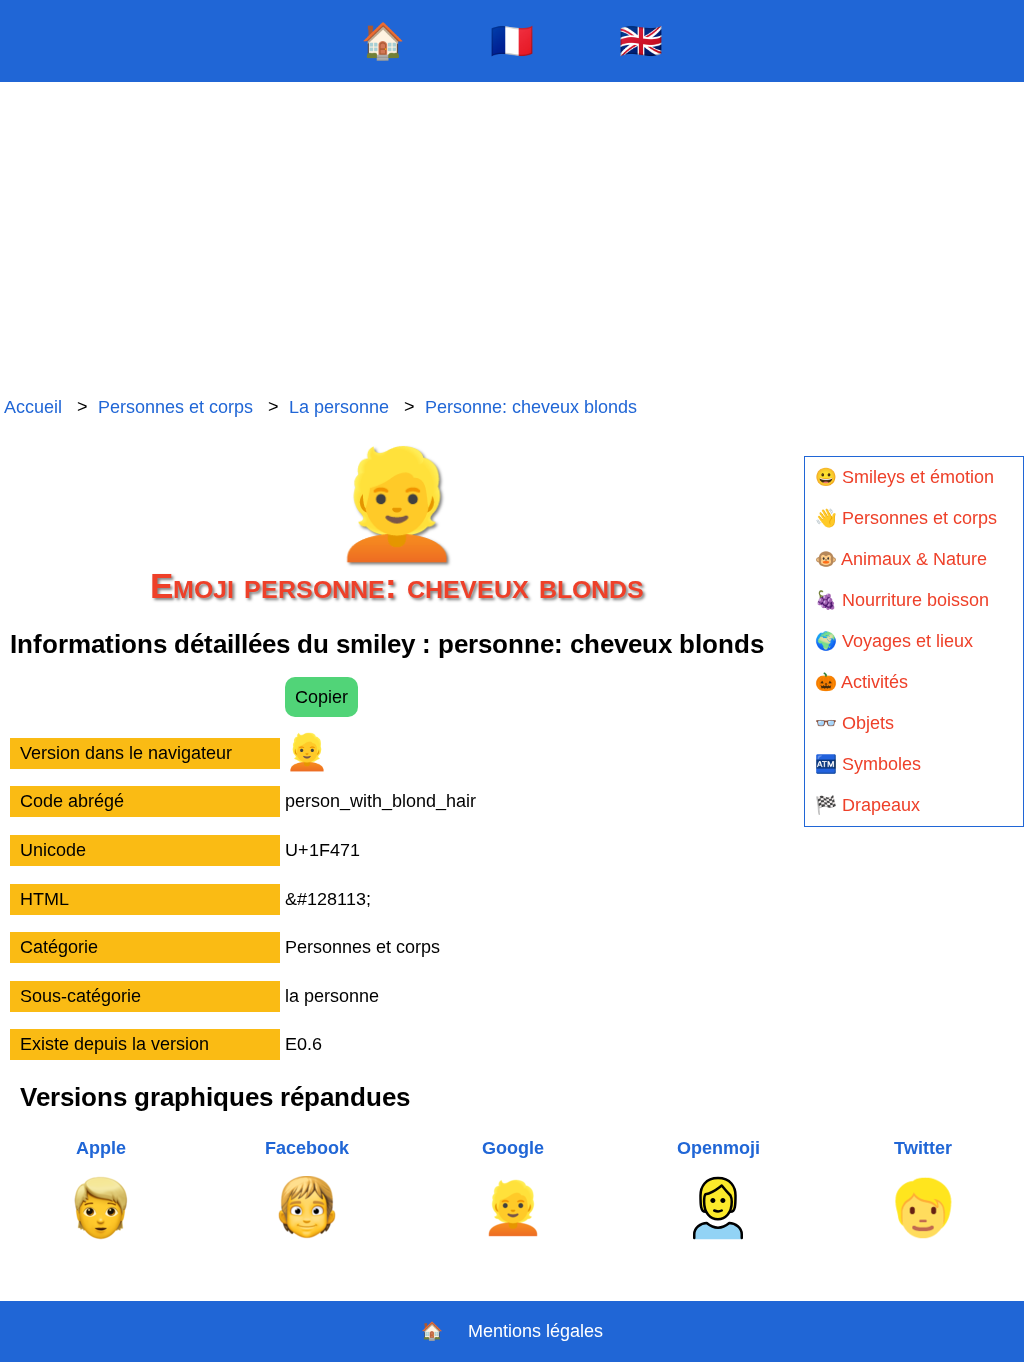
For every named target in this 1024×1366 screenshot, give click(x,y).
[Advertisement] (512, 240)
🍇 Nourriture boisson (902, 600)
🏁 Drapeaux (867, 805)
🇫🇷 (512, 40)
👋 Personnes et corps (906, 518)
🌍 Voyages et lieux (894, 641)
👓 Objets (854, 723)
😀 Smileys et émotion (904, 477)
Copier (321, 697)
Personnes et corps (175, 407)
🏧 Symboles (868, 764)
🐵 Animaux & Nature (901, 559)
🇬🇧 (641, 40)
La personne (339, 407)
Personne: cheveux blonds (531, 407)
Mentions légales (535, 1331)
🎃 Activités (861, 682)
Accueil (33, 407)
